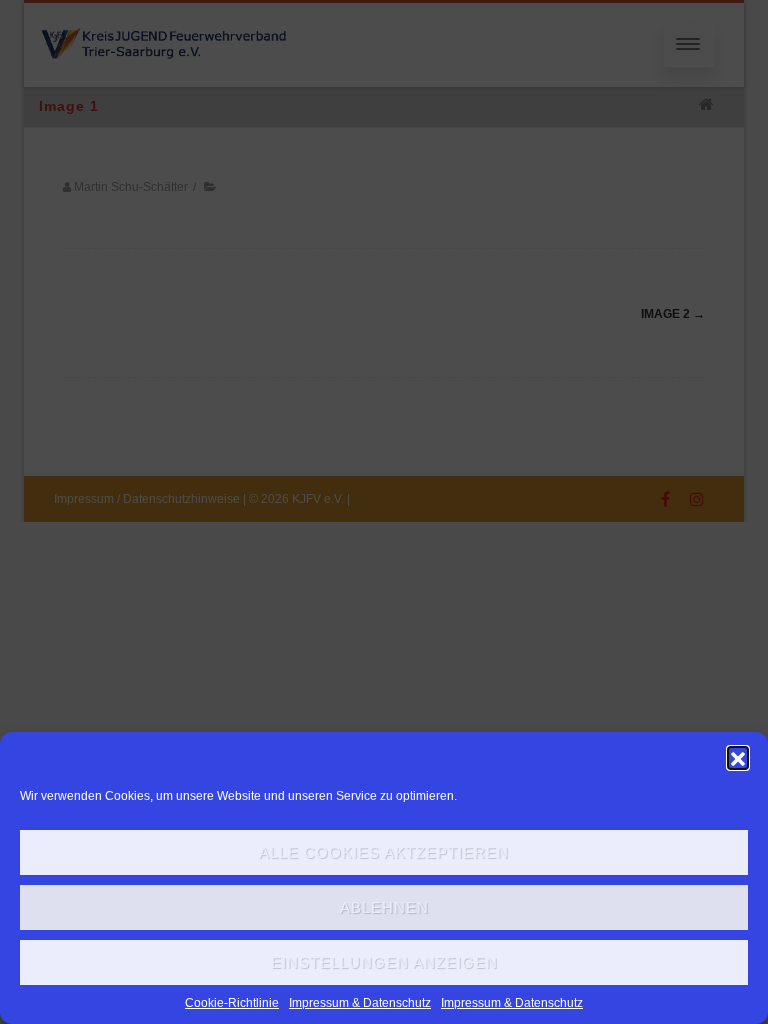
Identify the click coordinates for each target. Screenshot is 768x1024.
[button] (738, 757)
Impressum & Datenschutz (360, 1003)
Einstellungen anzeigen (384, 962)
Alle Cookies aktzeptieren (384, 852)
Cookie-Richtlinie (232, 1003)
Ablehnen (384, 907)
